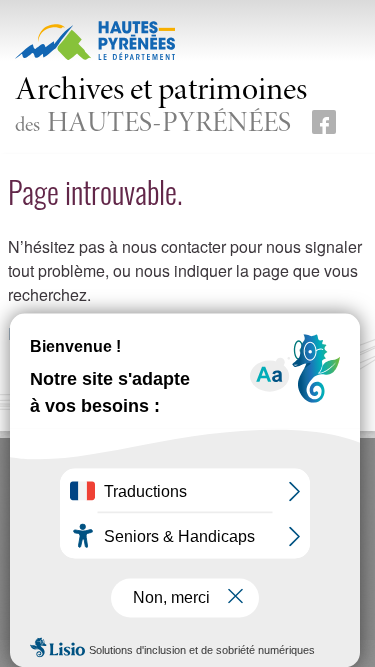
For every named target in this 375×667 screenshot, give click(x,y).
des (161, 107)
